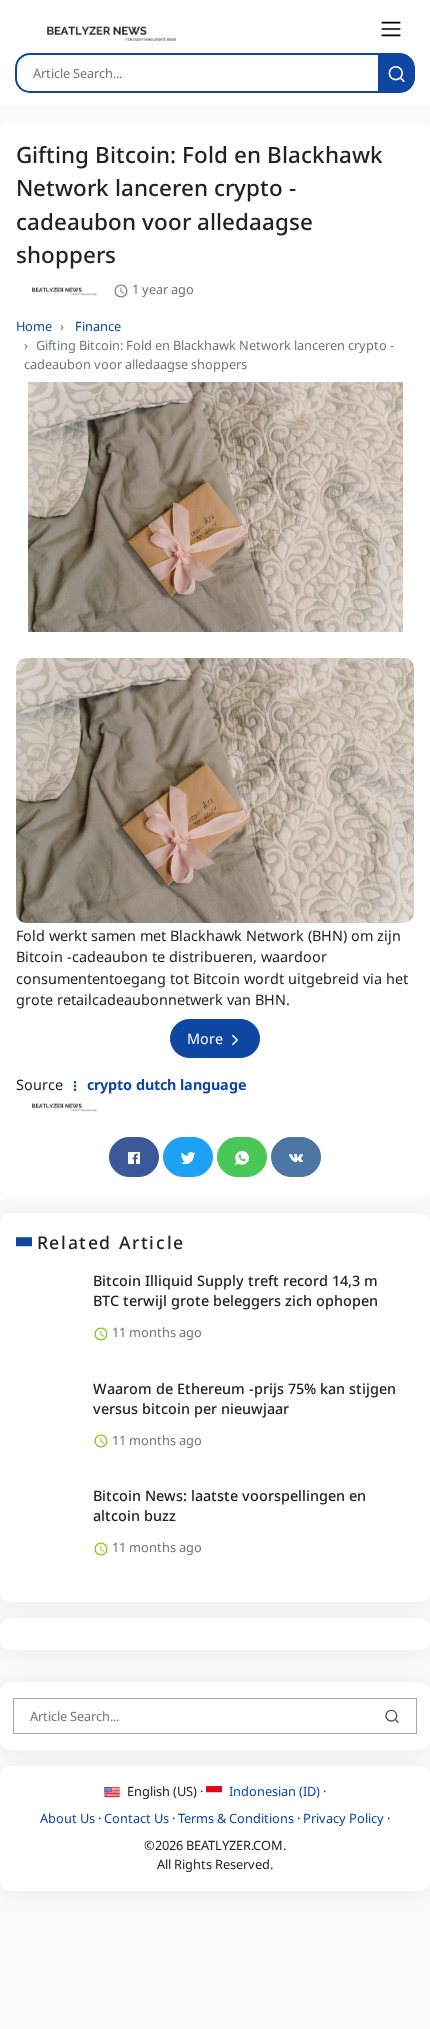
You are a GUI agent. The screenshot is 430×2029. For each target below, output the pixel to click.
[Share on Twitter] (188, 1157)
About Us (67, 1818)
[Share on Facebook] (134, 1157)
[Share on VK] (296, 1157)
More (207, 1038)
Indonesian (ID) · (276, 1791)
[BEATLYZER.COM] (100, 33)
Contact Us (136, 1818)
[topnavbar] (391, 29)
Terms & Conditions (236, 1818)
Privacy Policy (343, 1818)
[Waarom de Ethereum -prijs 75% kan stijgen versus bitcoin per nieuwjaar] (47, 1416)
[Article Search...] (396, 73)
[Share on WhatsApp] (242, 1157)
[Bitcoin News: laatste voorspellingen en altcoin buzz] (47, 1524)
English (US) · (165, 1791)
